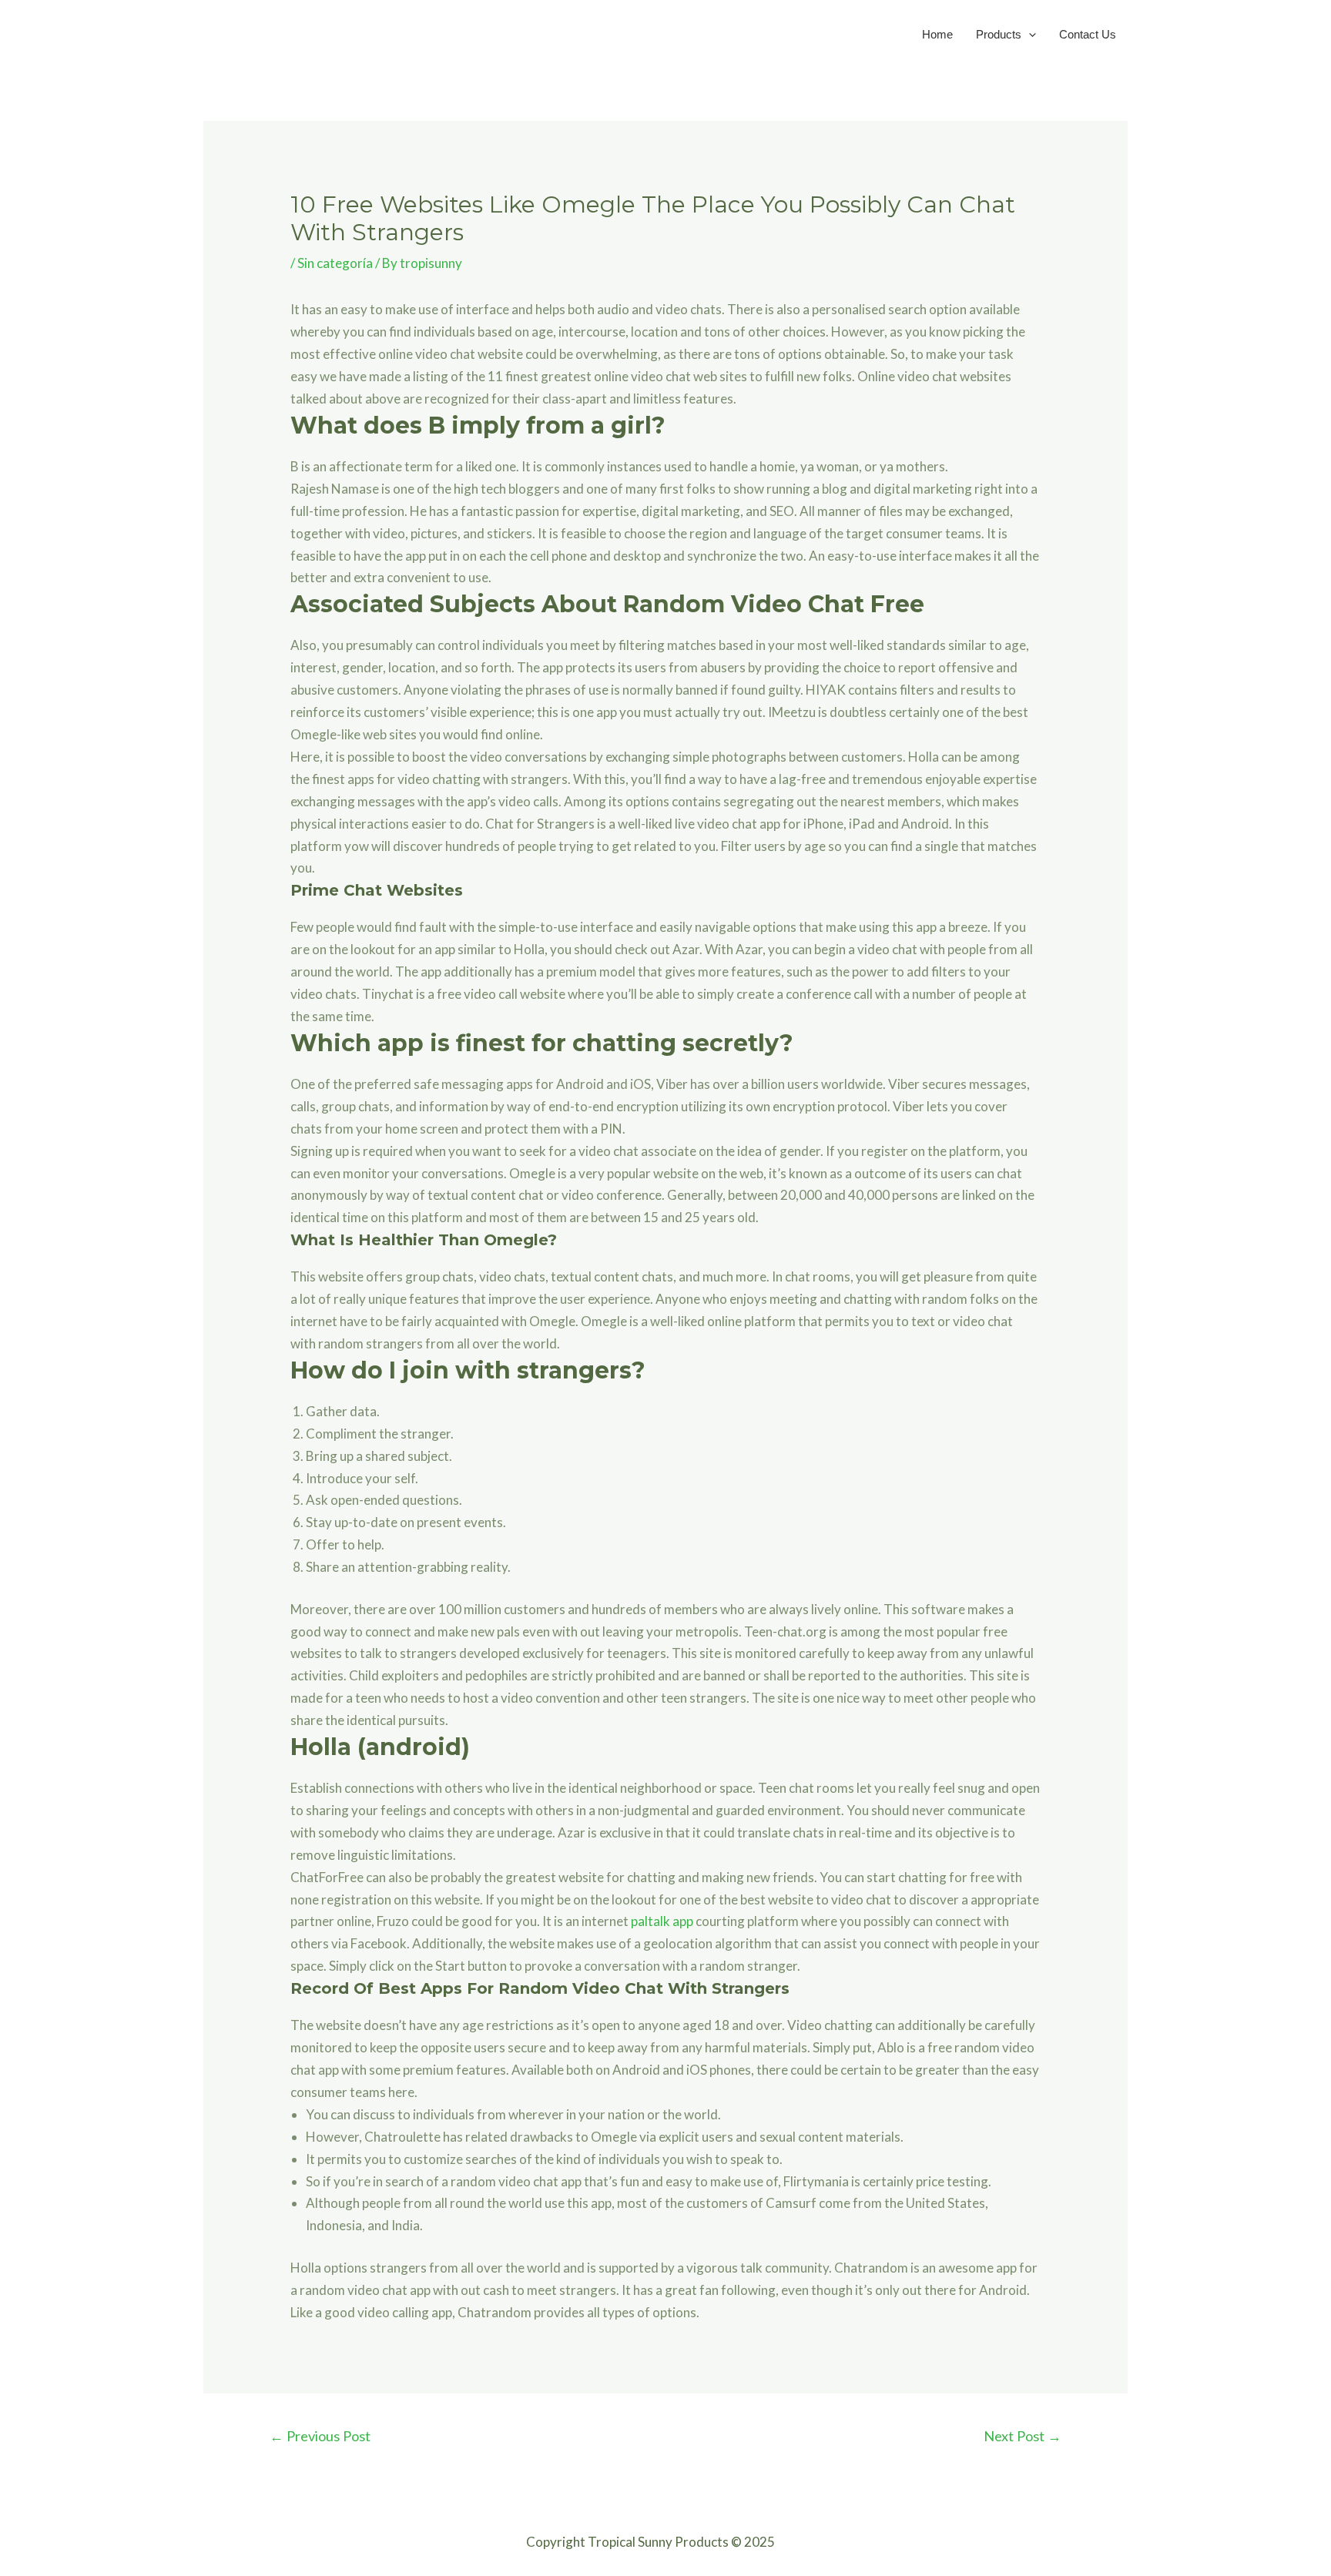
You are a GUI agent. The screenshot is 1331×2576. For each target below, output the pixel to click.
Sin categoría (335, 263)
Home (937, 34)
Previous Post (320, 2436)
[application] (1029, 34)
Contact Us (1088, 34)
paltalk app (662, 1921)
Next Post (1023, 2436)
